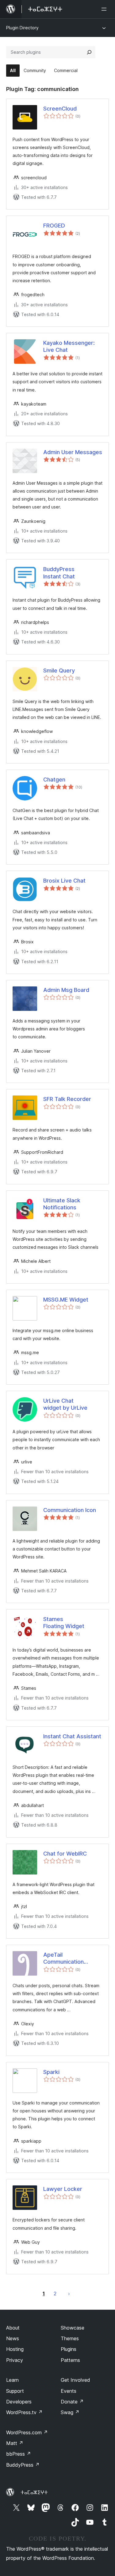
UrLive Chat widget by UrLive (65, 1404)
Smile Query (59, 670)
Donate (72, 2402)
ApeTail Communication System (63, 1958)
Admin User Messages (73, 452)
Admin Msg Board (66, 990)
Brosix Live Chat (64, 881)
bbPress (19, 2454)
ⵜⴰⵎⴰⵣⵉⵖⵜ (34, 2492)
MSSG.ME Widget (66, 1300)
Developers (19, 2402)
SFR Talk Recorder (67, 1099)
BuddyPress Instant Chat (59, 573)
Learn (12, 2380)
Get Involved (75, 2380)
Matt (15, 2443)
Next (69, 2294)
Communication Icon (70, 1510)
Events (69, 2391)
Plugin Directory (22, 28)
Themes (70, 2338)
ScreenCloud (60, 109)
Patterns (70, 2360)
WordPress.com (27, 2432)
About (13, 2328)
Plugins (69, 2349)
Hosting (15, 2349)
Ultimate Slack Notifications (62, 1204)
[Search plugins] (89, 52)
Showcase (73, 2328)
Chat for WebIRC (65, 1854)
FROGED (54, 226)
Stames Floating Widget (64, 1623)
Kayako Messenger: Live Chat (69, 346)
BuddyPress (23, 2465)
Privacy (15, 2360)
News (13, 2338)
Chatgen (54, 780)
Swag (70, 2412)
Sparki (51, 2072)
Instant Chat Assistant (72, 1736)
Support (15, 2391)
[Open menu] (105, 9)
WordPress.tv (24, 2412)
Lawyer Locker (63, 2189)
